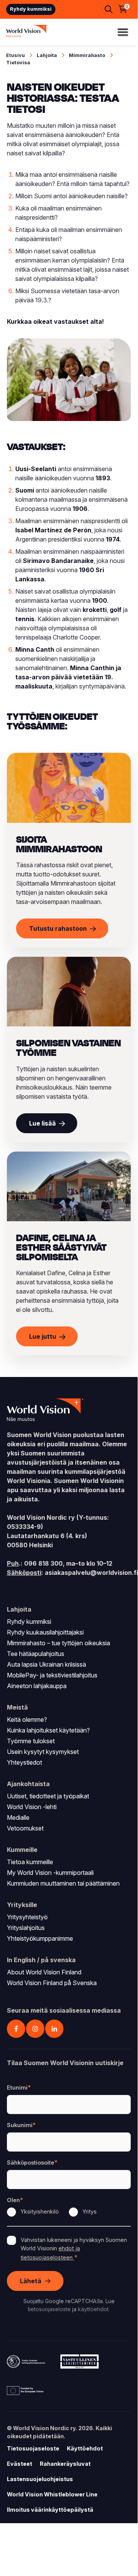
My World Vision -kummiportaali (50, 1873)
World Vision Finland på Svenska (52, 1983)
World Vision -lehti (32, 1807)
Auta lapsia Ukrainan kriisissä (46, 1664)
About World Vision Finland (44, 1972)
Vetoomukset (25, 1828)
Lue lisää (42, 1123)
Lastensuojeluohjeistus (40, 2479)
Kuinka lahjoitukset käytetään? (48, 1730)
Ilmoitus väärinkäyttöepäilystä (50, 2510)
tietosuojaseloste (49, 2309)
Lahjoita (47, 55)
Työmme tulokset (31, 1741)
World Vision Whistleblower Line (52, 2494)
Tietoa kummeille (30, 1862)
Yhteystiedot (24, 1762)
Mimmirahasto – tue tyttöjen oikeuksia (58, 1643)
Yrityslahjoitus (26, 1928)
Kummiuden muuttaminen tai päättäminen (63, 1883)
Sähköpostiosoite (31, 2162)
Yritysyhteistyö (27, 1917)
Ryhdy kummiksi (31, 9)
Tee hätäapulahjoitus (36, 1654)
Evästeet (19, 2464)
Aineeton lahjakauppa (37, 1686)
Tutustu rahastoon (58, 928)
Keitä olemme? (27, 1720)
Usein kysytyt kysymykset (43, 1752)
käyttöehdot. (94, 2309)
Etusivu (15, 55)
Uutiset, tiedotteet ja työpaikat (48, 1796)
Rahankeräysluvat (65, 2464)
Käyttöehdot (85, 2448)
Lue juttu (43, 1336)
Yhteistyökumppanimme (40, 1938)
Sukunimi (20, 2125)
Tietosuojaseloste (33, 2448)
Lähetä (31, 2281)
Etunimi (17, 2087)
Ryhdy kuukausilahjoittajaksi (45, 1632)
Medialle (18, 1817)
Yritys (90, 2211)
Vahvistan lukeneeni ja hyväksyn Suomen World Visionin (74, 2248)
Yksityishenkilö (40, 2211)
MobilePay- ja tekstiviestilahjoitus (52, 1675)
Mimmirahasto (87, 55)
